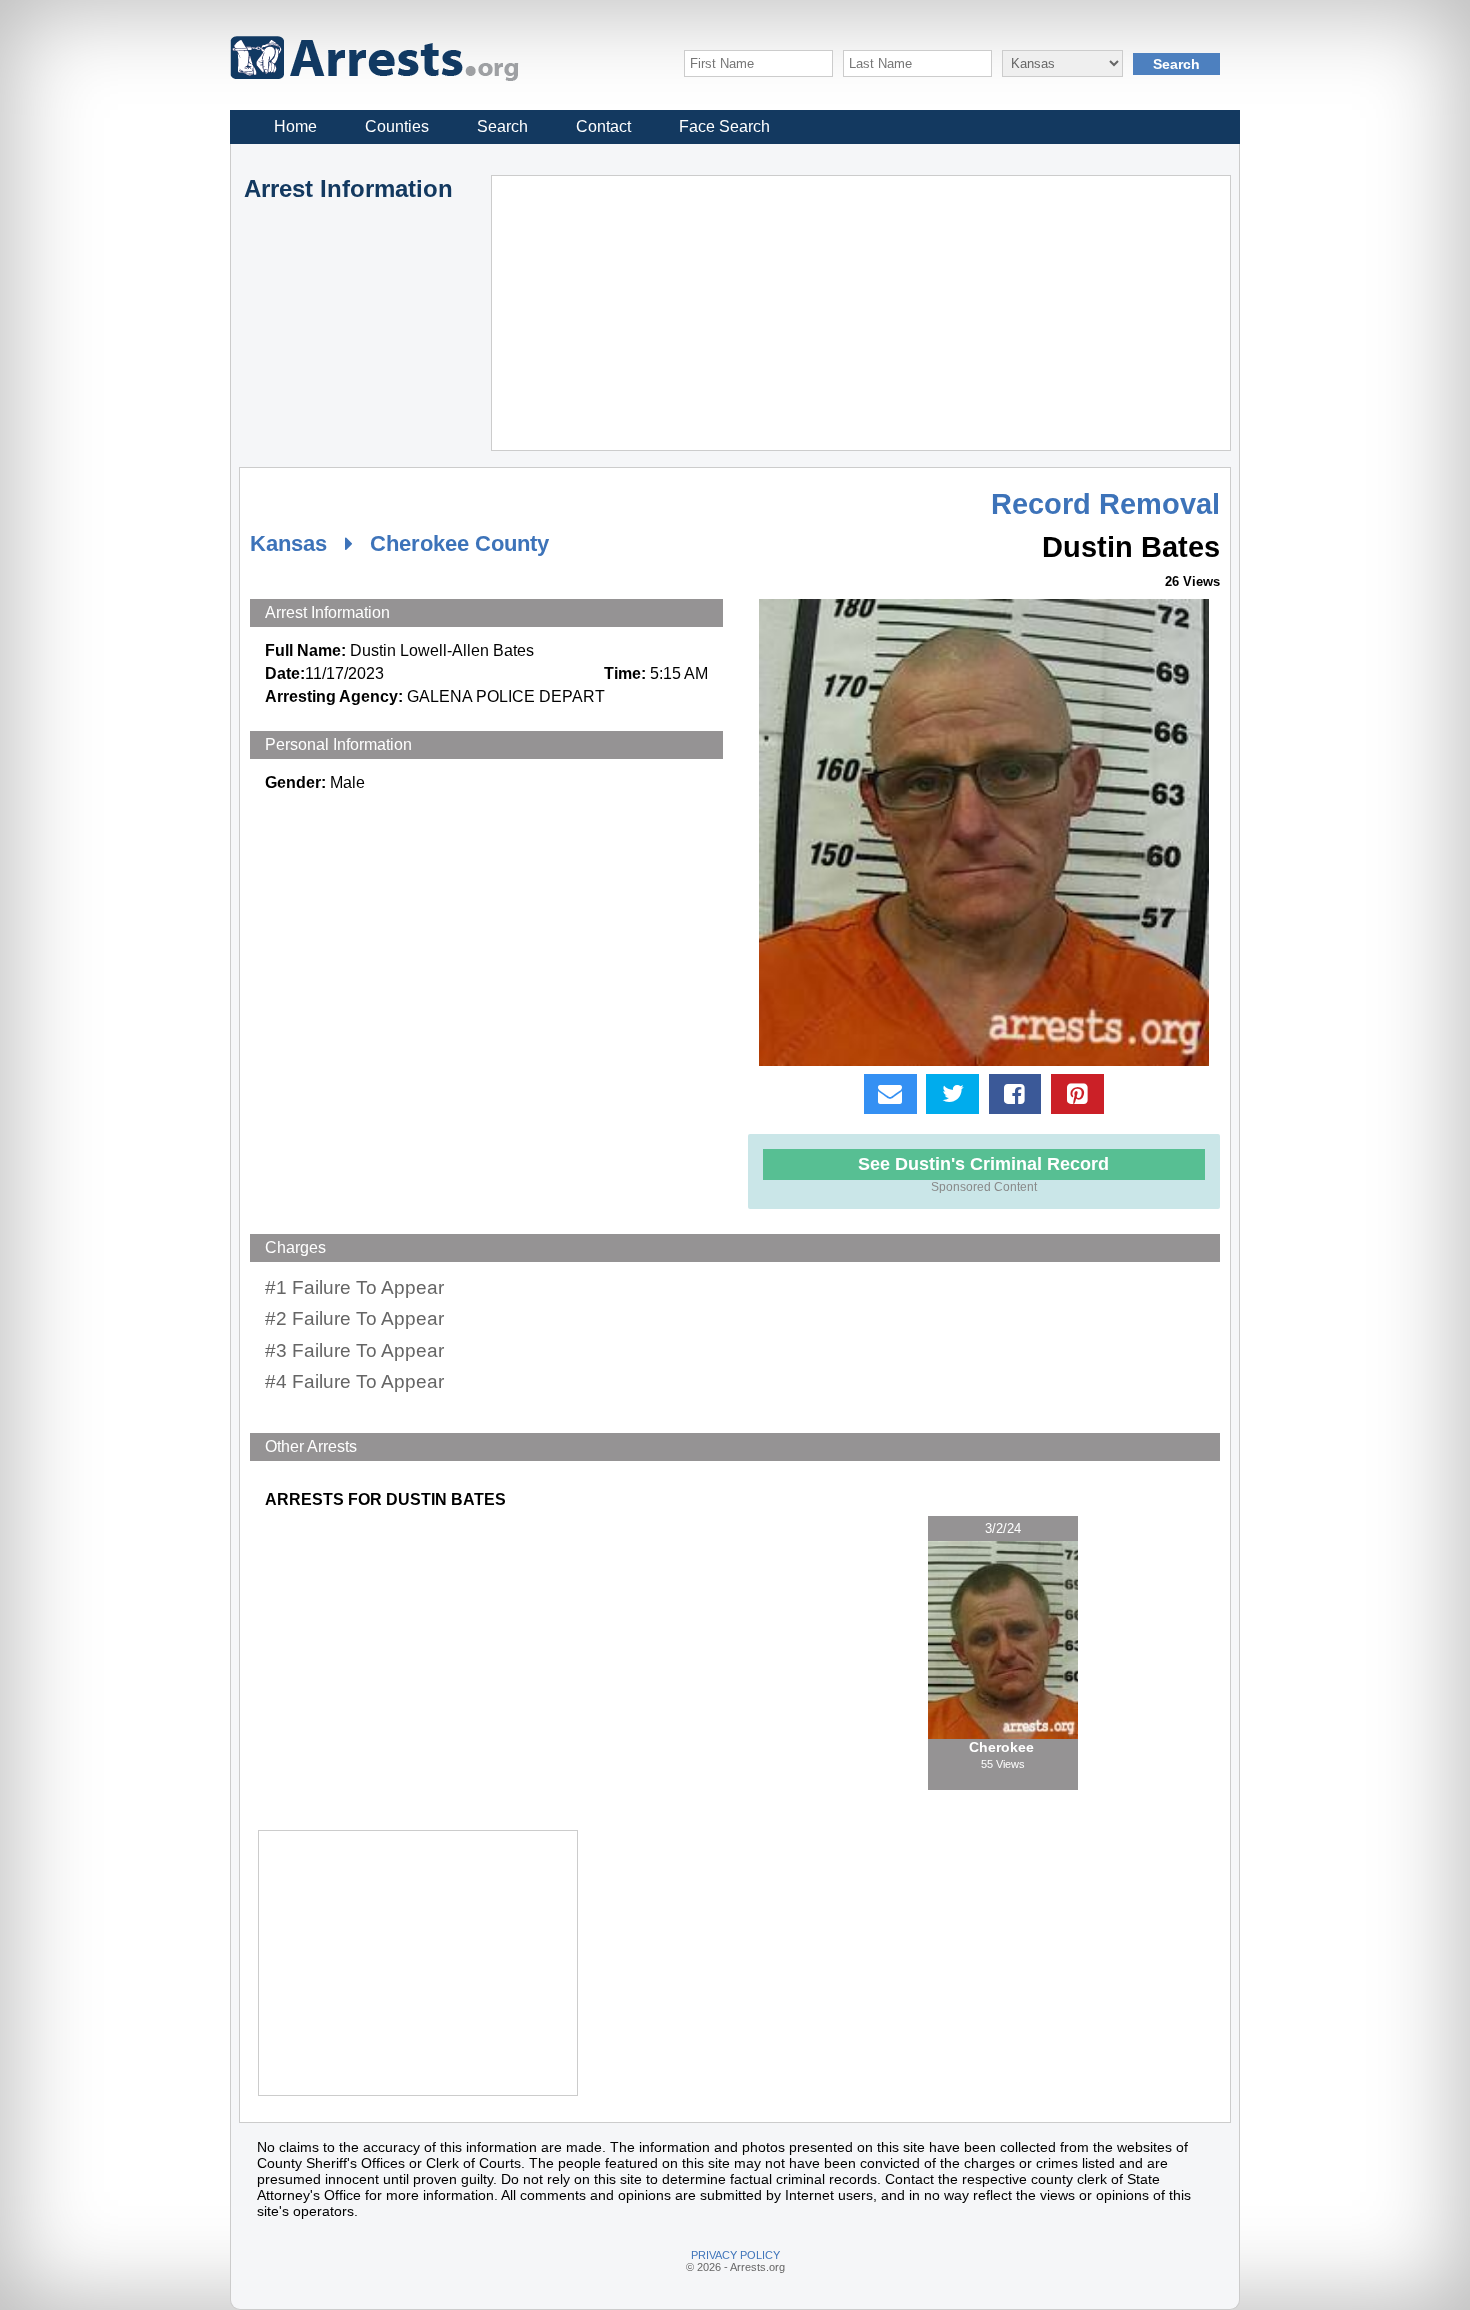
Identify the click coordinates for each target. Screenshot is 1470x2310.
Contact (603, 126)
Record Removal (1105, 504)
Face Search (724, 126)
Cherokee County (459, 543)
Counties (397, 126)
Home (295, 126)
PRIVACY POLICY (735, 2255)
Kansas (288, 543)
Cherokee (1003, 1747)
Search (502, 126)
